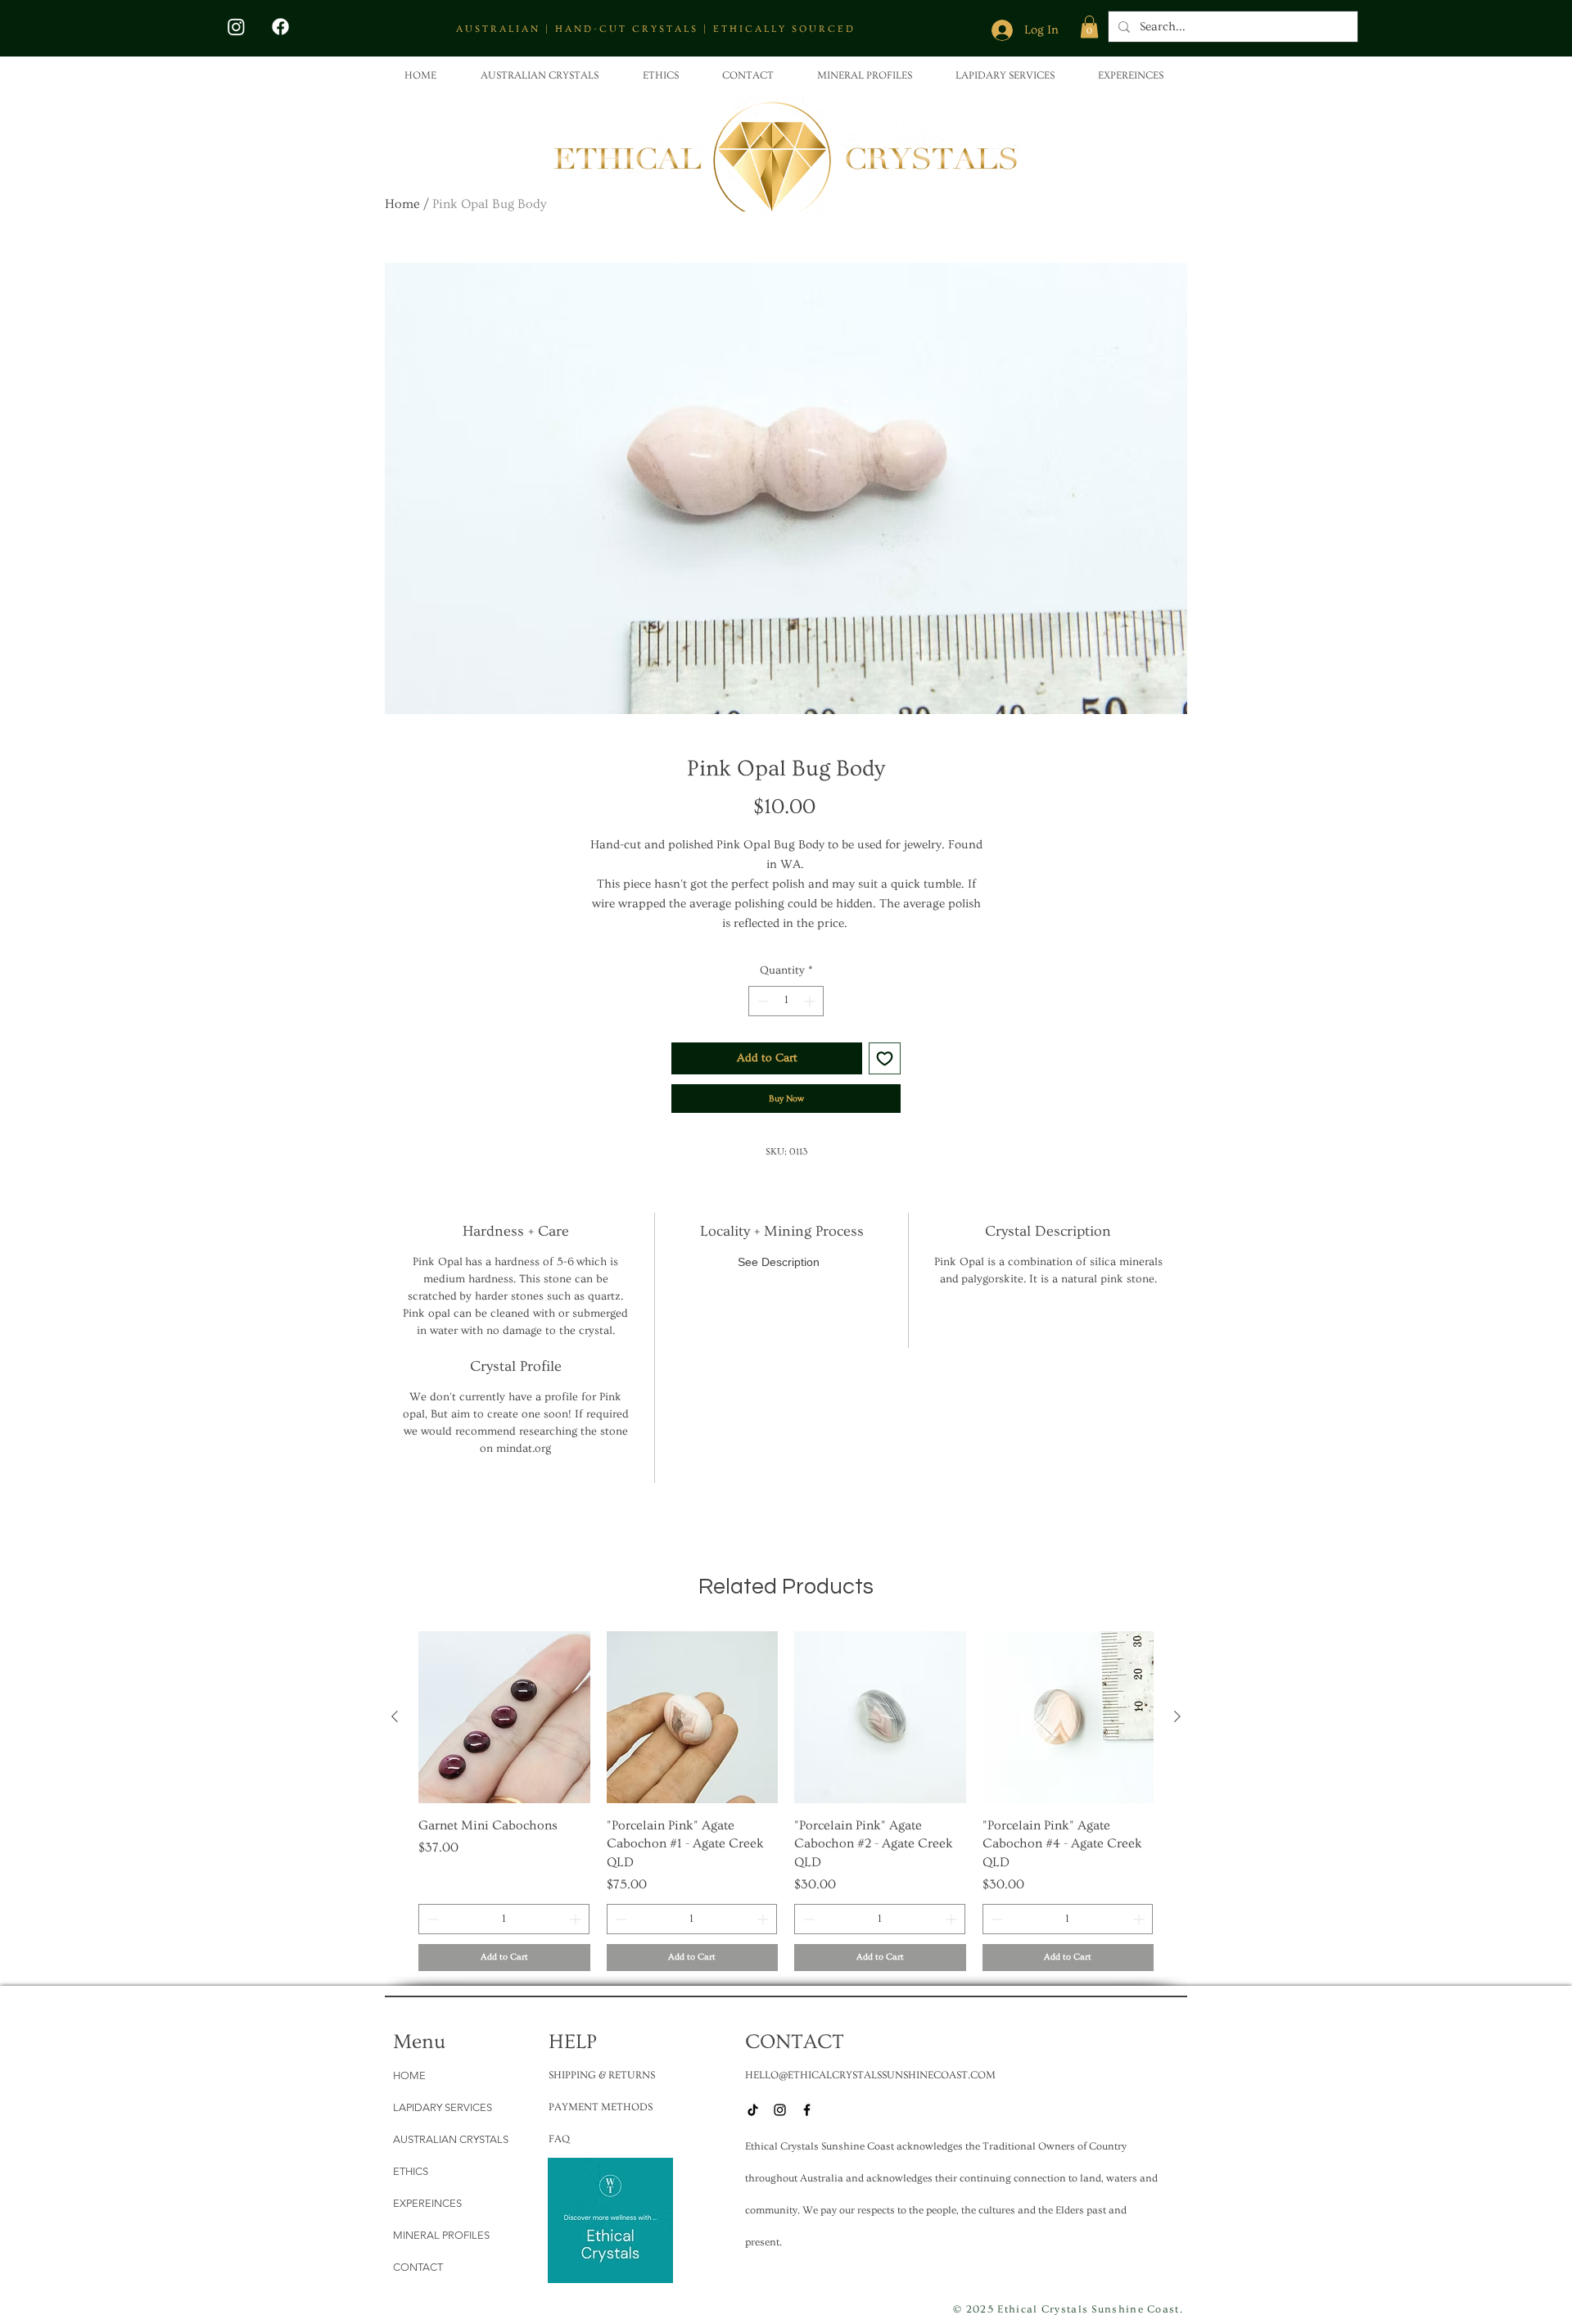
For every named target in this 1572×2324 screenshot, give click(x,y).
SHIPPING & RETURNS (602, 2075)
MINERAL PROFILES (441, 2235)
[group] (786, 1801)
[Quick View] (504, 1717)
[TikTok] (753, 2110)
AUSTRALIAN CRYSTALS (451, 2139)
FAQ (559, 2139)
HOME (409, 2075)
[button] (1089, 27)
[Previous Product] (395, 1716)
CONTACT (418, 2267)
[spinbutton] (786, 1001)
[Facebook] (280, 27)
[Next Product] (1177, 1716)
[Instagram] (236, 27)
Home (402, 204)
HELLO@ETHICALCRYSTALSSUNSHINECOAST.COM (870, 2075)
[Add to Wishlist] (885, 1058)
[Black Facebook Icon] (807, 2110)
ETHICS (411, 2171)
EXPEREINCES (427, 2203)
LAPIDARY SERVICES (443, 2107)
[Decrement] (761, 1001)
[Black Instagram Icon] (780, 2110)
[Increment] (811, 1001)
